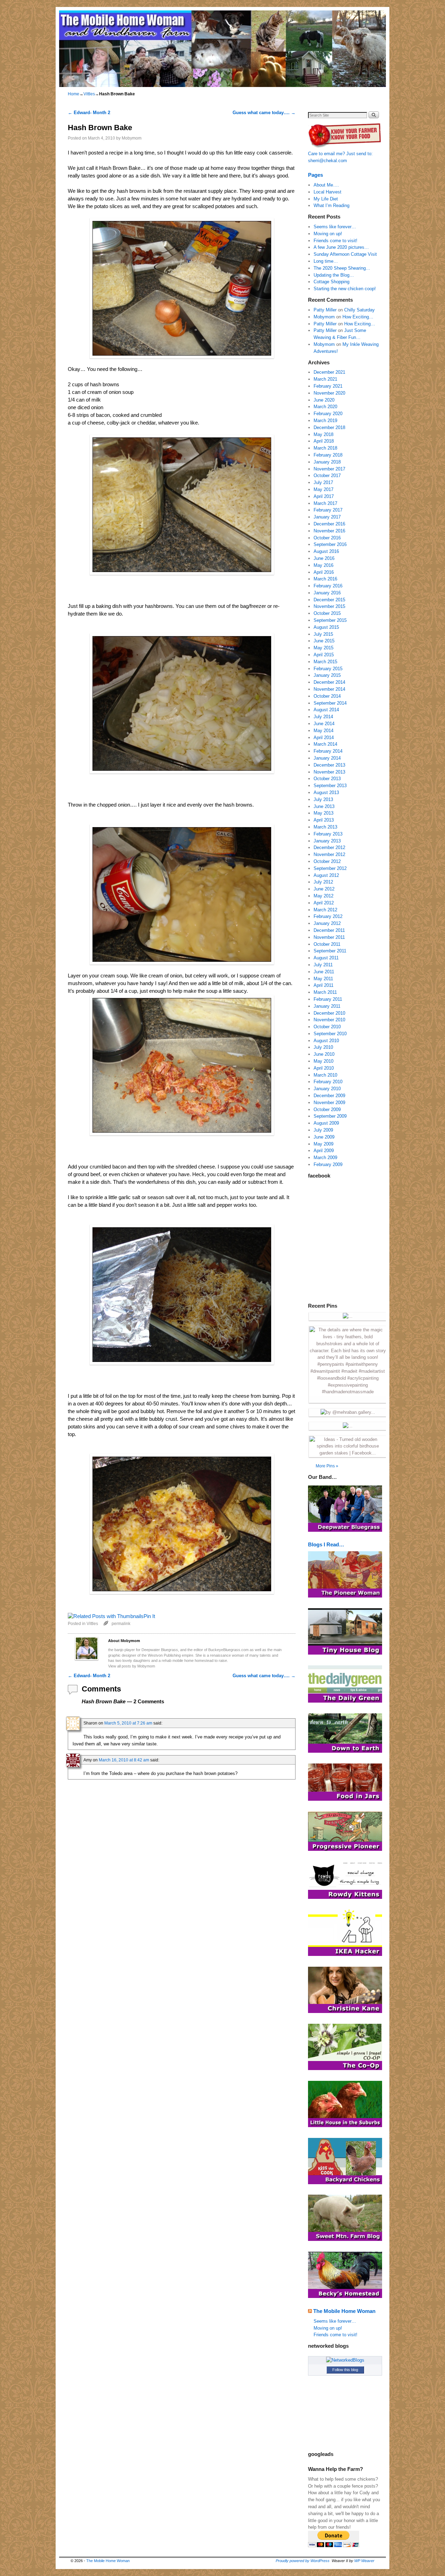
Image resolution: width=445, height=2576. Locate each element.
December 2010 (329, 1013)
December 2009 (329, 1096)
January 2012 (327, 923)
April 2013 (324, 820)
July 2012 (323, 882)
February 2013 (328, 834)
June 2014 (324, 724)
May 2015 (323, 648)
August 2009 (326, 1123)
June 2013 (324, 806)
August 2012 (326, 875)
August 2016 (326, 551)
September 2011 (330, 951)
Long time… (326, 261)
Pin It (149, 1616)
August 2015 (326, 627)
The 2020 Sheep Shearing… (342, 268)
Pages (315, 175)
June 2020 (324, 400)
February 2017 (328, 510)
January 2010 (327, 1089)
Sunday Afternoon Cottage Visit (345, 254)
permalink (121, 1623)
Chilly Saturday (359, 310)
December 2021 (329, 372)
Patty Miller (325, 310)
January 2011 (327, 1006)
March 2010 (325, 1075)
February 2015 (328, 669)
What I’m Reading (331, 205)
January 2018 (327, 462)
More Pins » (327, 1466)
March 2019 (325, 421)
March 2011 (325, 992)
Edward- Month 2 (89, 113)
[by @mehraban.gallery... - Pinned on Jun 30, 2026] (348, 1412)
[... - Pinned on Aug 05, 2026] (348, 1316)
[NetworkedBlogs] (345, 2360)
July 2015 (323, 634)
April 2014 (324, 738)
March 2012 (325, 910)
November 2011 (329, 937)
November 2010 (329, 1020)
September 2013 (330, 786)
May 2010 (323, 1061)
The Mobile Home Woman (344, 2311)
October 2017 (327, 475)
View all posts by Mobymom (132, 1666)
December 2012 (329, 847)
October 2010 (327, 1027)
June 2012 (324, 889)
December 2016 (329, 524)
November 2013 (329, 772)
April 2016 (324, 572)
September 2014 (330, 703)
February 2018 (328, 455)
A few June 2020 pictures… (341, 247)
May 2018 (323, 434)
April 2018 (324, 441)
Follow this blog (345, 2370)
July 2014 (323, 717)
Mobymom (132, 138)
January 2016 (327, 593)
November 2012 (329, 854)
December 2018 (329, 427)
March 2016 (325, 579)
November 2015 (329, 606)
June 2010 (324, 1054)
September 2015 (330, 620)
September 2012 (330, 868)
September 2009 (330, 1116)
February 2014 (328, 751)
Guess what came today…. (264, 113)
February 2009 (328, 1164)
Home (74, 94)
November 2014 (329, 689)
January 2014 (327, 758)
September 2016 (330, 544)
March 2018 (325, 448)
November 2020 (329, 393)
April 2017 (324, 496)
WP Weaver (364, 2561)
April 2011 (323, 985)
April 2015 (324, 655)
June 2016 (324, 558)
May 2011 (323, 979)
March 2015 (325, 662)
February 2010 (328, 1082)
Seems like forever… (335, 227)
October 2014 (327, 696)
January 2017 (327, 517)
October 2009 (327, 1109)
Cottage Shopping (331, 282)
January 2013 (327, 841)
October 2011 (327, 944)
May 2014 (323, 731)
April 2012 (324, 903)
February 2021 (328, 386)
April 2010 (324, 1068)
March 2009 (325, 1158)
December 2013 (329, 765)
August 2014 (326, 710)
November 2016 (329, 531)
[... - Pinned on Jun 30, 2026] (348, 1426)
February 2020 (328, 414)
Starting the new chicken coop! (345, 289)
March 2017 (325, 503)
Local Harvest (327, 192)
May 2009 (323, 1144)
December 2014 (329, 682)
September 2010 (330, 1034)
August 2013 (326, 792)
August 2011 (326, 958)
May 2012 (323, 896)
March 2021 (325, 379)
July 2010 (323, 1047)
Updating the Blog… (334, 275)
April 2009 (324, 1151)
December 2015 (329, 600)
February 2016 (328, 586)
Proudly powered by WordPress (303, 2561)
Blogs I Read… (326, 1544)
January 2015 (327, 675)
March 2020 (325, 407)
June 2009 (324, 1137)
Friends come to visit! (335, 241)
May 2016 (323, 565)
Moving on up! (328, 234)
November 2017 (329, 469)
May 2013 (323, 813)
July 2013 (323, 799)
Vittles (89, 94)
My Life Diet (326, 199)
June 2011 (324, 972)
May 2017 (323, 489)
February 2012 (328, 916)
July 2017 (323, 482)
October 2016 (327, 538)
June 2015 (324, 641)
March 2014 (325, 744)
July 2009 (323, 1130)
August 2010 (326, 1041)
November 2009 (329, 1103)
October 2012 (327, 861)
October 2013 (327, 779)
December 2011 (329, 930)
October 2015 (327, 613)
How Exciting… (358, 317)
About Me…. (326, 185)
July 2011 (323, 965)
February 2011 (328, 999)
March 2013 (325, 827)
